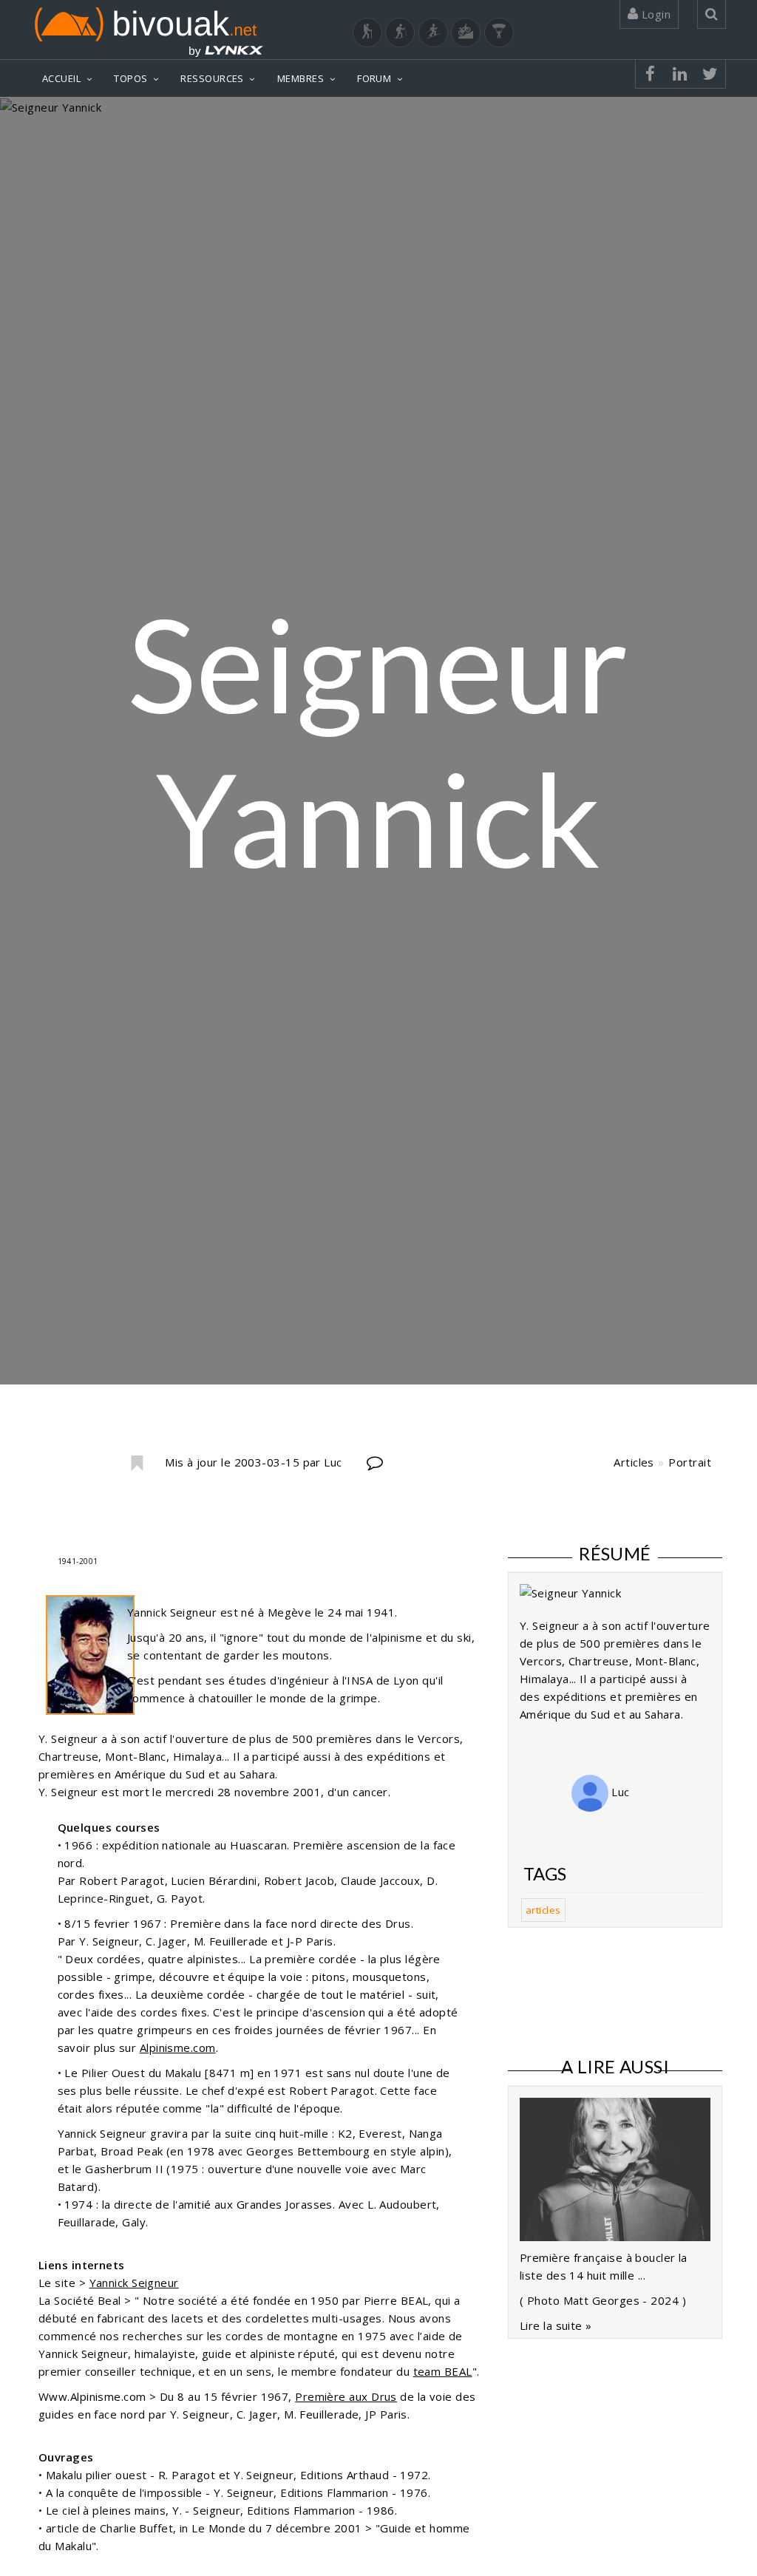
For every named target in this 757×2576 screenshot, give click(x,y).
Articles (634, 1462)
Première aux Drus (346, 2396)
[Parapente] (499, 33)
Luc (619, 1792)
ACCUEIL (61, 78)
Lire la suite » (556, 2325)
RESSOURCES (212, 78)
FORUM (374, 78)
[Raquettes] (400, 33)
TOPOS (130, 78)
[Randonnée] (367, 33)
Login (654, 14)
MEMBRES (301, 78)
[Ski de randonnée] (433, 33)
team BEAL (443, 2371)
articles (543, 1910)
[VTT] (466, 33)
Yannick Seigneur (134, 2283)
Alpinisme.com (178, 2047)
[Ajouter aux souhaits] (136, 1464)
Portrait (690, 1462)
